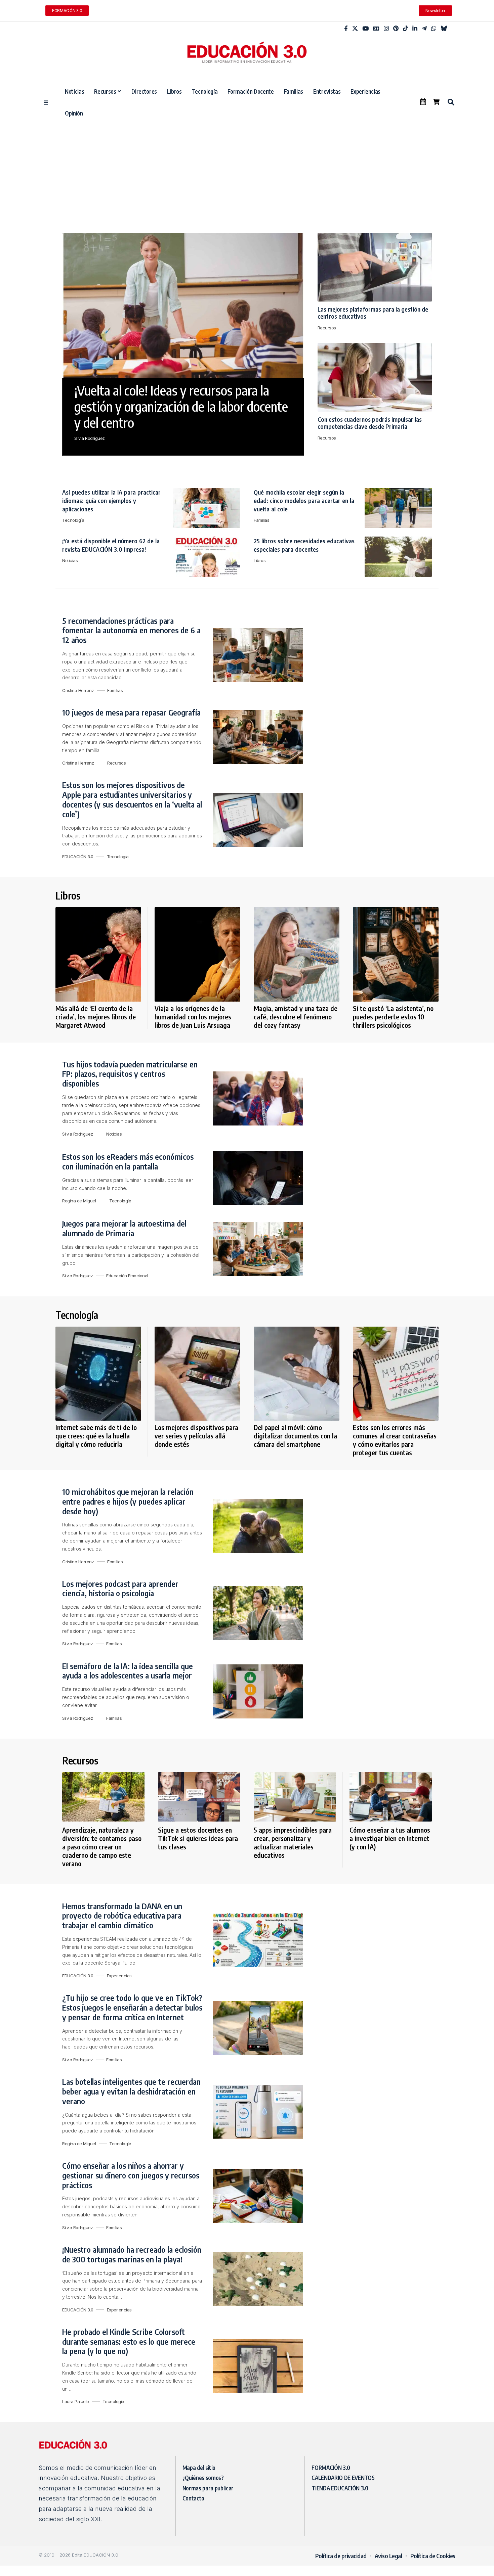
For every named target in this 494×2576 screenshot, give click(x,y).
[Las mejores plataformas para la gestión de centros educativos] (375, 267)
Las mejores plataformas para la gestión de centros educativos (373, 313)
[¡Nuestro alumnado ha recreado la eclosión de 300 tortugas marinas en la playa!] (258, 2279)
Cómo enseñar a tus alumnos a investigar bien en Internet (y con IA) (390, 1838)
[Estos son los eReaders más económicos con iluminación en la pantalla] (258, 1178)
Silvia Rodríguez (90, 438)
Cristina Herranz (78, 690)
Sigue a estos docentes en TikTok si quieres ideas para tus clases (198, 1838)
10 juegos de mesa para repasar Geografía (131, 712)
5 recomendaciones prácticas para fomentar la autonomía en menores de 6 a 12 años (131, 630)
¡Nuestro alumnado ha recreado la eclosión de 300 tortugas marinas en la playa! (132, 2254)
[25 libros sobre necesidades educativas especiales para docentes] (398, 557)
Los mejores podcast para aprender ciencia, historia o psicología (120, 1588)
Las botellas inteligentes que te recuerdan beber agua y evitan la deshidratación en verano (131, 2091)
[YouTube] (365, 29)
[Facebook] (346, 29)
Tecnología (73, 520)
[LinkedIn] (415, 29)
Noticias (70, 560)
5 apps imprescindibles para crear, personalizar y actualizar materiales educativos (293, 1842)
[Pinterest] (396, 29)
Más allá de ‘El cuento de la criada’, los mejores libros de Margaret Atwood (96, 1017)
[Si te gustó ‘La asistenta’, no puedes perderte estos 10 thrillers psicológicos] (396, 954)
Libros (260, 560)
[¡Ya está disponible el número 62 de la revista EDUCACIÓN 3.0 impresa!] (207, 557)
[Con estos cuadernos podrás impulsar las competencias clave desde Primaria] (375, 377)
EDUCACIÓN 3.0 (78, 857)
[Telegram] (424, 29)
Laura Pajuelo (76, 2401)
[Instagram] (386, 29)
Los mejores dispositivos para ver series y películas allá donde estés (196, 1436)
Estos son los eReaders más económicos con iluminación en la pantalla (128, 1161)
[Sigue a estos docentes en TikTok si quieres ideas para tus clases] (199, 1797)
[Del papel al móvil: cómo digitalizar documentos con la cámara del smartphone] (297, 1374)
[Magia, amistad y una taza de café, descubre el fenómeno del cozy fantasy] (297, 954)
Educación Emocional (127, 1276)
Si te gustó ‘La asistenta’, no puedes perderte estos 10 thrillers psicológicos (393, 1017)
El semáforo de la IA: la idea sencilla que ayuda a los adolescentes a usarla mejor (128, 1671)
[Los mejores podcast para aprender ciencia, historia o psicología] (258, 1613)
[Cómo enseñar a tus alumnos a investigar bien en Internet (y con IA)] (391, 1797)
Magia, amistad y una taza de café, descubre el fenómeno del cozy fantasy (296, 1017)
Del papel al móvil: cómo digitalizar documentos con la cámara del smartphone (295, 1436)
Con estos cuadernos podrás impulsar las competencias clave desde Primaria (370, 423)
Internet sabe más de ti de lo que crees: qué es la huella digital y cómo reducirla (96, 1436)
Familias (261, 520)
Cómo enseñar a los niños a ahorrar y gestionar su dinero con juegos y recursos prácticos (131, 2175)
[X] (355, 29)
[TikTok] (405, 29)
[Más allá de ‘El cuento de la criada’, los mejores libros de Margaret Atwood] (98, 954)
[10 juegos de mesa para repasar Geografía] (258, 737)
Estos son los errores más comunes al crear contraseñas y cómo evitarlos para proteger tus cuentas (395, 1440)
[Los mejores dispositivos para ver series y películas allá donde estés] (197, 1374)
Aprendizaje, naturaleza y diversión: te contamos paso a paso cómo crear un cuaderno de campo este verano (102, 1847)
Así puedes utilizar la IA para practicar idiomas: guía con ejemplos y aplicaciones (111, 500)
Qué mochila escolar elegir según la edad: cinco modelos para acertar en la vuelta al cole (304, 500)
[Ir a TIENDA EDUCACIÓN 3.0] (436, 102)
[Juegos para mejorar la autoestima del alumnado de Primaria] (258, 1249)
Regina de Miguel (79, 1201)
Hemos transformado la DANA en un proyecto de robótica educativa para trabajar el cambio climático (122, 1916)
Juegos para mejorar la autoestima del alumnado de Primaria (124, 1228)
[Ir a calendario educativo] (423, 102)
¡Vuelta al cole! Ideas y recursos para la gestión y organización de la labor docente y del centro (181, 406)
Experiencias (119, 1976)
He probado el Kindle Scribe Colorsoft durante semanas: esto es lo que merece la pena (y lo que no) (129, 2341)
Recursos (327, 328)
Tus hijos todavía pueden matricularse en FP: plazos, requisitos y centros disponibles (130, 1074)
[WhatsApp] (434, 29)
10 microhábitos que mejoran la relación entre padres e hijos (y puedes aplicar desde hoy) (128, 1501)
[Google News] (376, 29)
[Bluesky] (444, 29)
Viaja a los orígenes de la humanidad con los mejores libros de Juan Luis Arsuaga (193, 1017)
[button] (451, 102)
